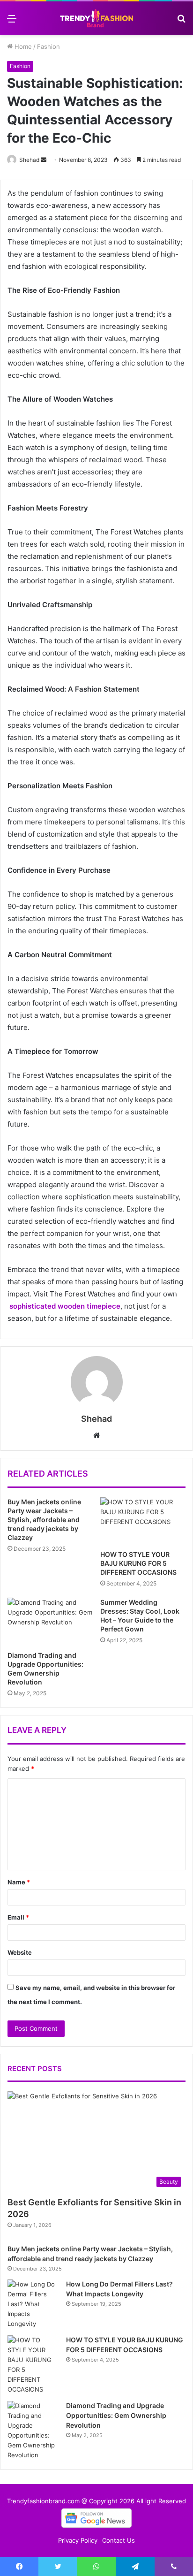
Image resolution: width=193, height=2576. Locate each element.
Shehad (29, 160)
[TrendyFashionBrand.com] (96, 18)
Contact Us (119, 2540)
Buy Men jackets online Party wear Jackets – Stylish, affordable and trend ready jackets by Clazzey (44, 1520)
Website (20, 1952)
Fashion (48, 46)
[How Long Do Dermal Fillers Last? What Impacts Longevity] (33, 2304)
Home (22, 46)
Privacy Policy (78, 2540)
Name (19, 1882)
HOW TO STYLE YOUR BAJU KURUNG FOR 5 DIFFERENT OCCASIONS (138, 1563)
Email (18, 1917)
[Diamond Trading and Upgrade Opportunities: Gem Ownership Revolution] (50, 1622)
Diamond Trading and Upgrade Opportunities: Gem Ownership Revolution (116, 2415)
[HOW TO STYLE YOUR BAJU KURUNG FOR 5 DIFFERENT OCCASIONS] (143, 1521)
